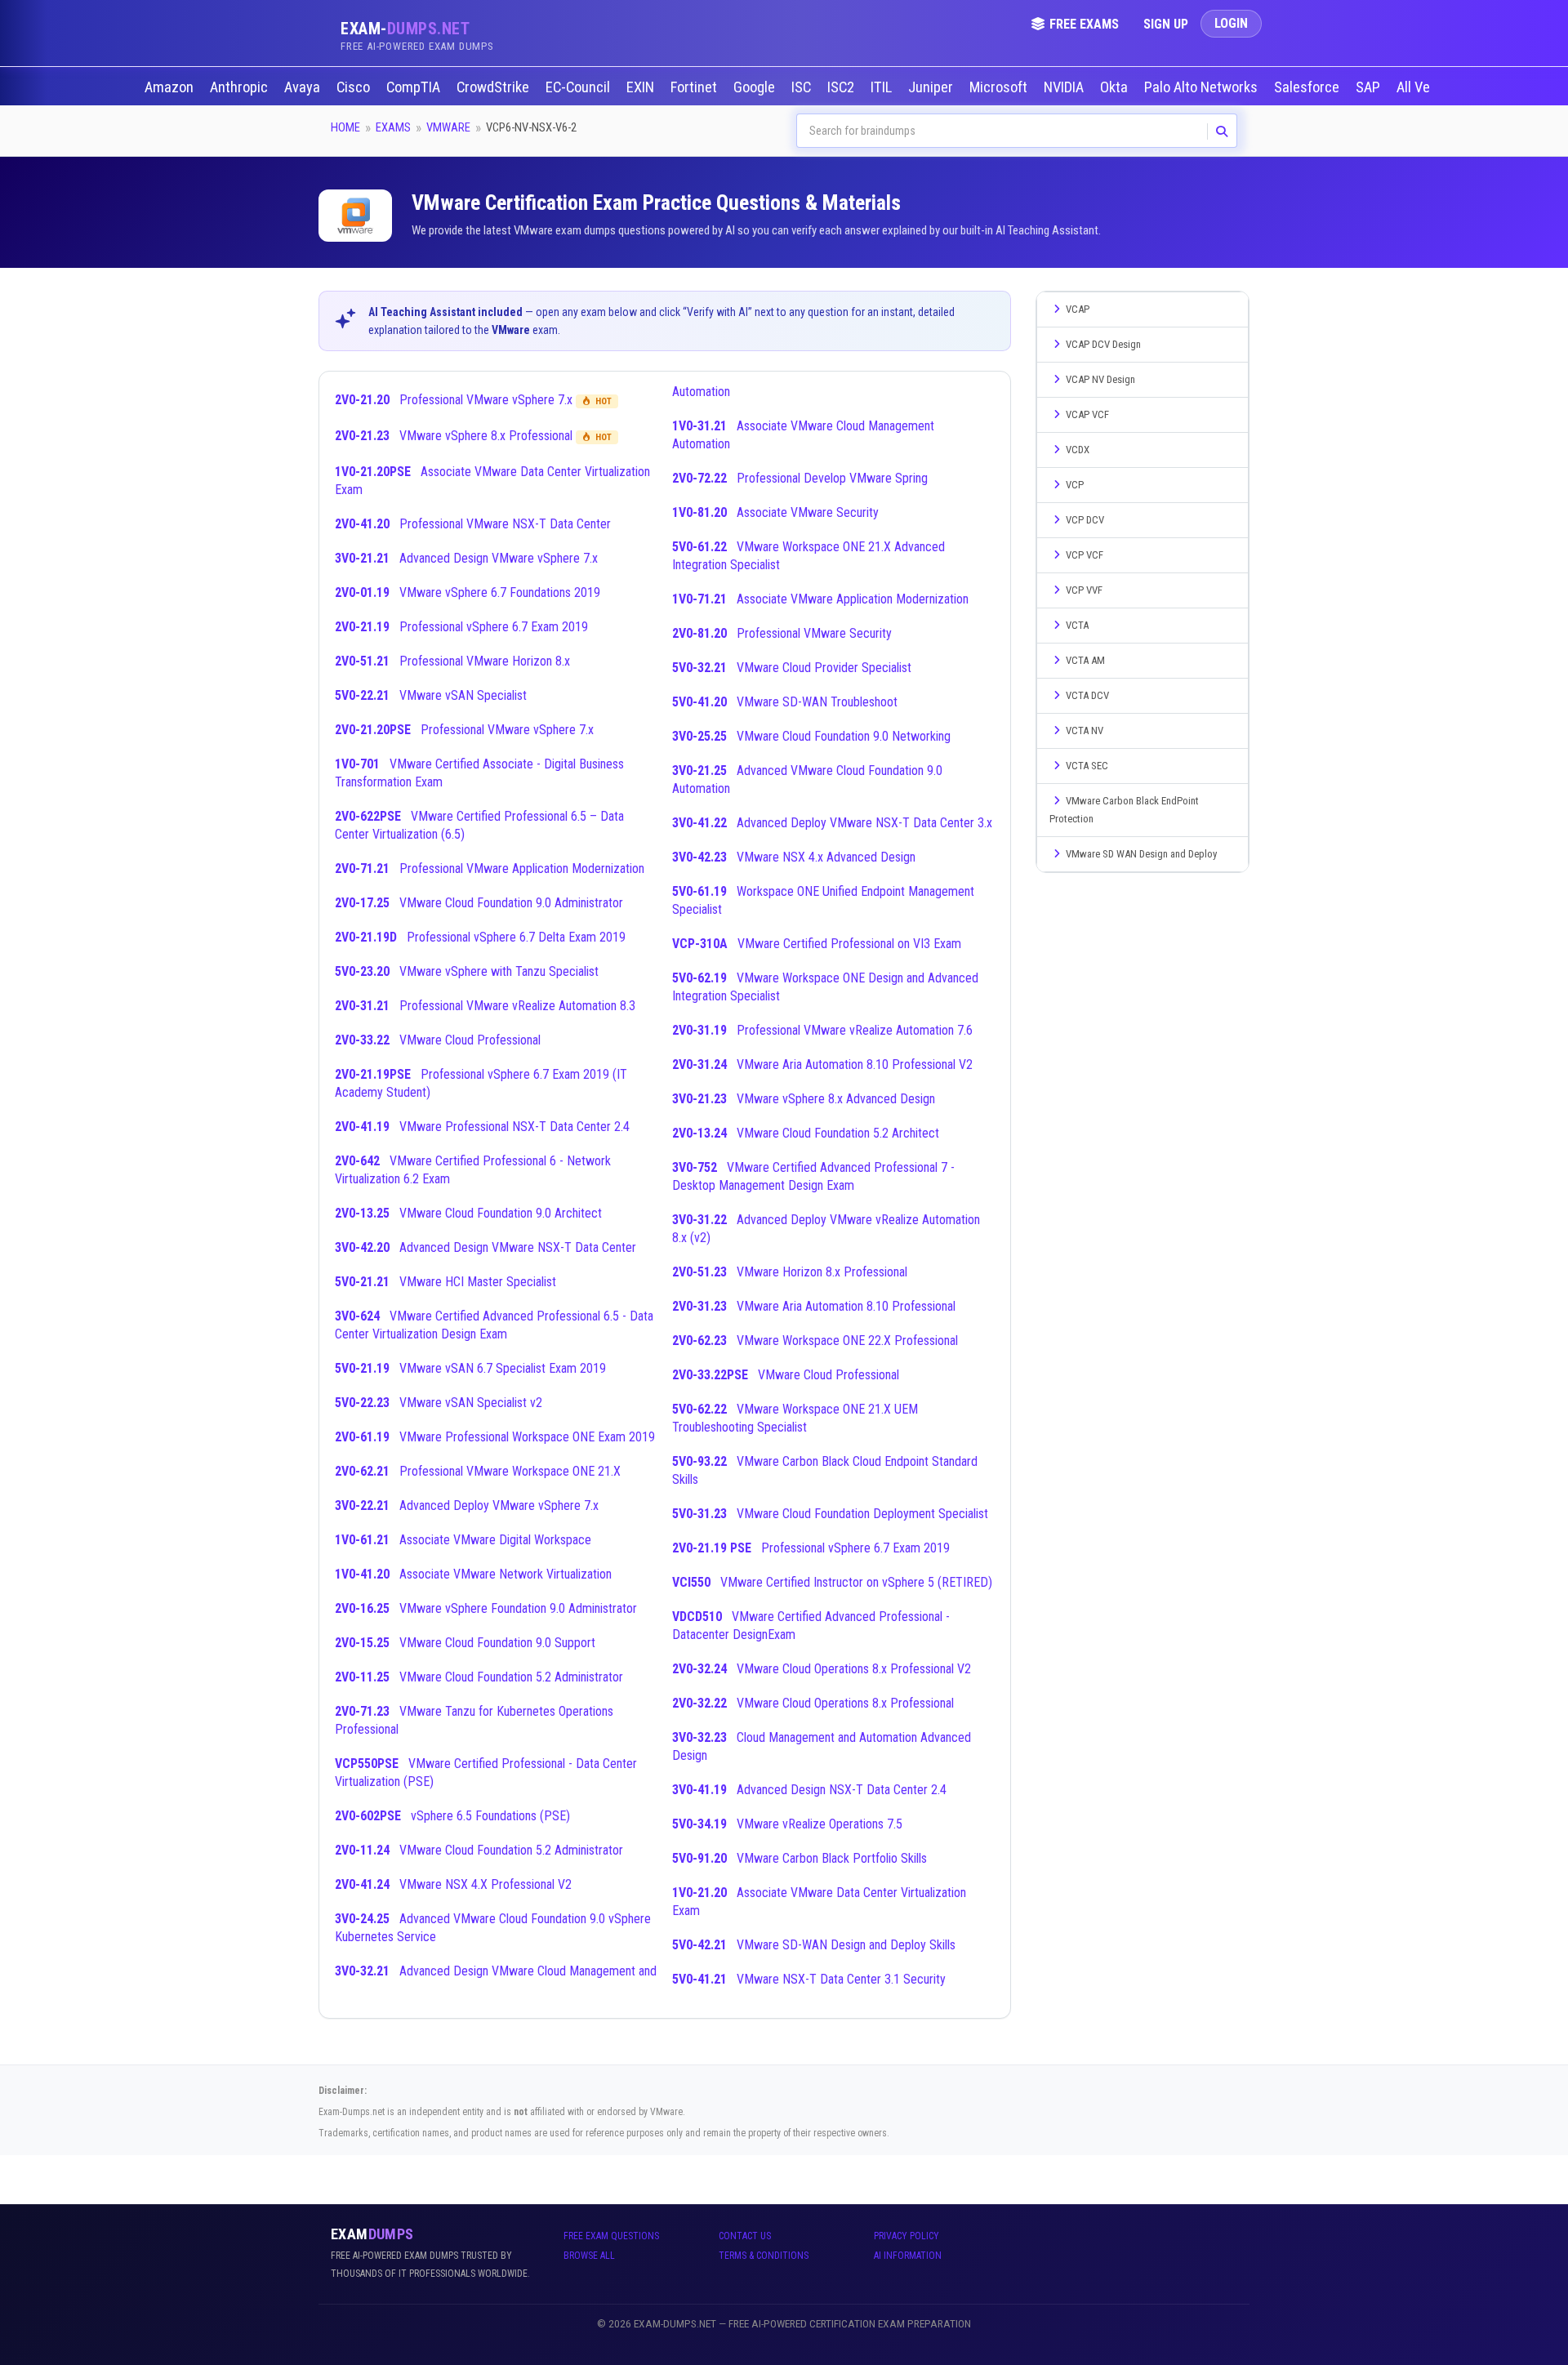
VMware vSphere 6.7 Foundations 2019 (468, 592)
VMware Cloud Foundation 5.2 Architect (806, 1133)
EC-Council (579, 87)
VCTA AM (1085, 660)
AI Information (908, 2256)
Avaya (304, 87)
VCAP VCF (1087, 414)
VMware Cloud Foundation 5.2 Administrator (479, 1677)
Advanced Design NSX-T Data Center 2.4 (809, 1790)
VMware (448, 127)
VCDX (1078, 450)
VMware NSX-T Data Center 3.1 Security (809, 1979)
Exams (393, 127)
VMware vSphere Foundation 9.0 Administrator (486, 1608)
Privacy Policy (906, 2236)
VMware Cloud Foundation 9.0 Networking (811, 736)
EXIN (642, 87)
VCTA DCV (1087, 695)
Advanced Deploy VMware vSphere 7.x (467, 1505)
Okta (1116, 87)
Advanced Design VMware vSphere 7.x (466, 558)
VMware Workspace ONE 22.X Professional (815, 1341)
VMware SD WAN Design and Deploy (1141, 854)
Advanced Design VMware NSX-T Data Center (486, 1247)
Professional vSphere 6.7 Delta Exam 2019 (480, 937)
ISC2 (842, 87)
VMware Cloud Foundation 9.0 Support (465, 1643)
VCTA (1077, 625)
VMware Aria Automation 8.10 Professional (814, 1306)
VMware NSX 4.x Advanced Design (794, 857)
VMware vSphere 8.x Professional (473, 436)
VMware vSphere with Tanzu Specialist (467, 971)
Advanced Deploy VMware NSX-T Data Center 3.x (832, 823)
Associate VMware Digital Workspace (463, 1540)
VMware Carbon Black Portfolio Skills (800, 1858)
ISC (803, 87)
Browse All (589, 2256)
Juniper (932, 87)
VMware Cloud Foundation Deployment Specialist (830, 1514)
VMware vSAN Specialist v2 (439, 1403)
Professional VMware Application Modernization (490, 869)
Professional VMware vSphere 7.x (473, 400)
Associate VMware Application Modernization (820, 599)
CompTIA (415, 87)
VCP (1075, 485)
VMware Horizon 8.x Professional (790, 1272)
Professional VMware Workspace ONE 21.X (478, 1471)
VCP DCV (1085, 520)
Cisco (355, 87)
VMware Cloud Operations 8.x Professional (813, 1703)
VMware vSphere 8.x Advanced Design (804, 1099)
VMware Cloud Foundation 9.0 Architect (468, 1213)
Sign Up (1166, 24)
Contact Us (745, 2236)
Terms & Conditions (764, 2256)
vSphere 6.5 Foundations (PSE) (452, 1816)
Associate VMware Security (775, 512)
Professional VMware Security (782, 633)
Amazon (171, 87)
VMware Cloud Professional (438, 1040)
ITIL (883, 87)
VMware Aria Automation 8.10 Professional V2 (822, 1064)
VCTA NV (1085, 730)
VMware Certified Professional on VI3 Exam (817, 944)
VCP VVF (1084, 590)
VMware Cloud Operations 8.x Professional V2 (822, 1669)
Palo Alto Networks (1203, 87)
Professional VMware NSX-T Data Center (473, 524)
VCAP (1078, 309)
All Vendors (1430, 87)
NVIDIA (1065, 87)
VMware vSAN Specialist (431, 695)
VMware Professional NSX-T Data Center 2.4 (482, 1127)
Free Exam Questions (611, 2236)
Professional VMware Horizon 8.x (452, 661)
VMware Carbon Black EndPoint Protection (1124, 810)
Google (756, 87)
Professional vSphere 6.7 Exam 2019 (461, 627)
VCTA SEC (1087, 766)
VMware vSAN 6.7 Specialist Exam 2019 (470, 1368)
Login (1231, 23)
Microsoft (1000, 87)
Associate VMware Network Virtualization (473, 1574)
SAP (1370, 87)
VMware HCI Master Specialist (445, 1282)
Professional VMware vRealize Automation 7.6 (822, 1030)
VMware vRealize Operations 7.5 (787, 1824)
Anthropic (241, 87)
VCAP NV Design (1100, 379)
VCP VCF (1085, 555)
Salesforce (1308, 87)
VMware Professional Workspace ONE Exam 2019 (495, 1437)
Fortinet (695, 87)
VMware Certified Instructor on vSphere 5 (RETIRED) (832, 1582)
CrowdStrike (494, 87)
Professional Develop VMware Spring (800, 478)
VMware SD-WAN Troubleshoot (785, 702)
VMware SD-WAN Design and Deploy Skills (814, 1945)
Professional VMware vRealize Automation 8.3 (485, 1006)
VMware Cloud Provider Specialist (792, 668)
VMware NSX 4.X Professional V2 (453, 1884)
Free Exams (1084, 24)
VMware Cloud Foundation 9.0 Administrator (479, 903)
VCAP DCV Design (1103, 344)
